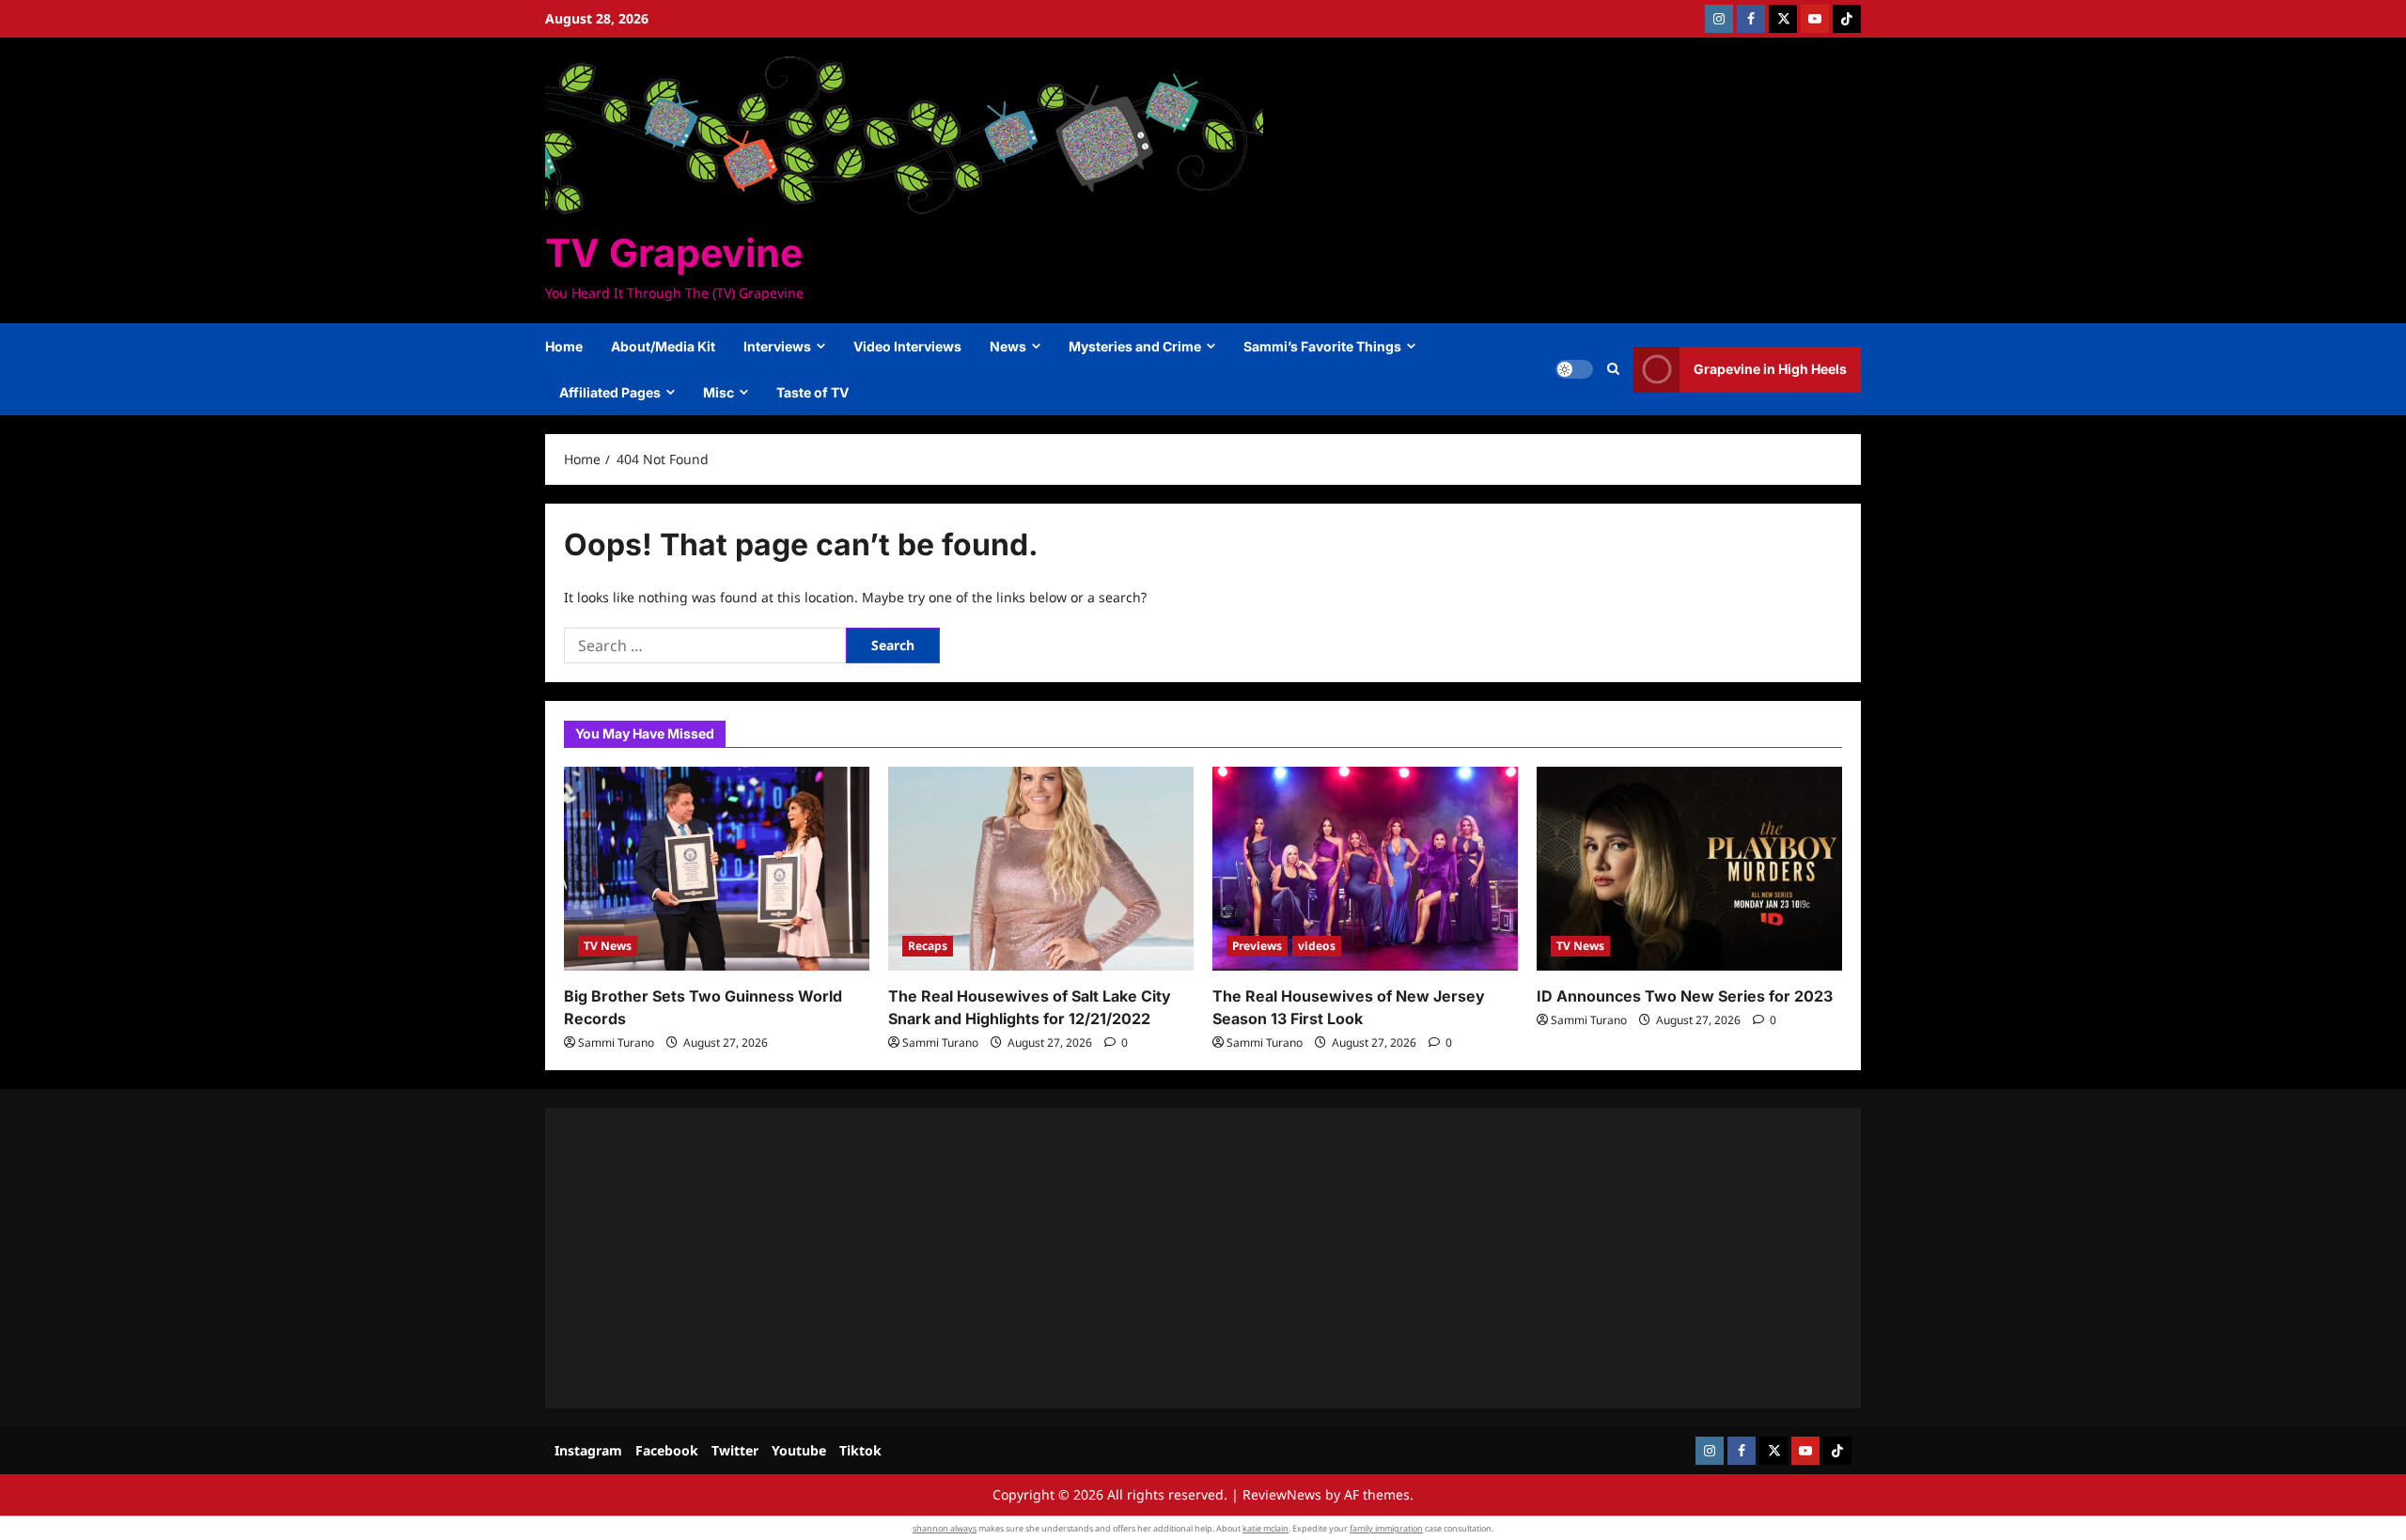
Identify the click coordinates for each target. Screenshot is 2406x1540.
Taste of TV (812, 392)
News (1008, 346)
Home (564, 346)
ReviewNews (1282, 1494)
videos (1317, 946)
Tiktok (860, 1450)
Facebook (667, 1450)
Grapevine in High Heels (1770, 369)
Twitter (735, 1450)
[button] (1613, 369)
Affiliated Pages (610, 392)
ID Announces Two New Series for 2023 (1685, 996)
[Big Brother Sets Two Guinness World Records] (717, 869)
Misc (719, 392)
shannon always (945, 1528)
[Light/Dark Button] (1574, 369)
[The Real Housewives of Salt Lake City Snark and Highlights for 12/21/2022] (1041, 869)
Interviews (777, 346)
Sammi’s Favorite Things (1322, 346)
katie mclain (1265, 1528)
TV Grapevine (674, 253)
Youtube (799, 1450)
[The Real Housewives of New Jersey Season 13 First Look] (1365, 869)
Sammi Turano (616, 1042)
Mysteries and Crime (1135, 346)
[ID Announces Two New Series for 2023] (1689, 869)
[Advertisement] (1128, 1258)
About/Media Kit (663, 346)
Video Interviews (907, 346)
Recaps (928, 946)
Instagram (588, 1450)
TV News (608, 946)
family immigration (1386, 1528)
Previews (1257, 946)
